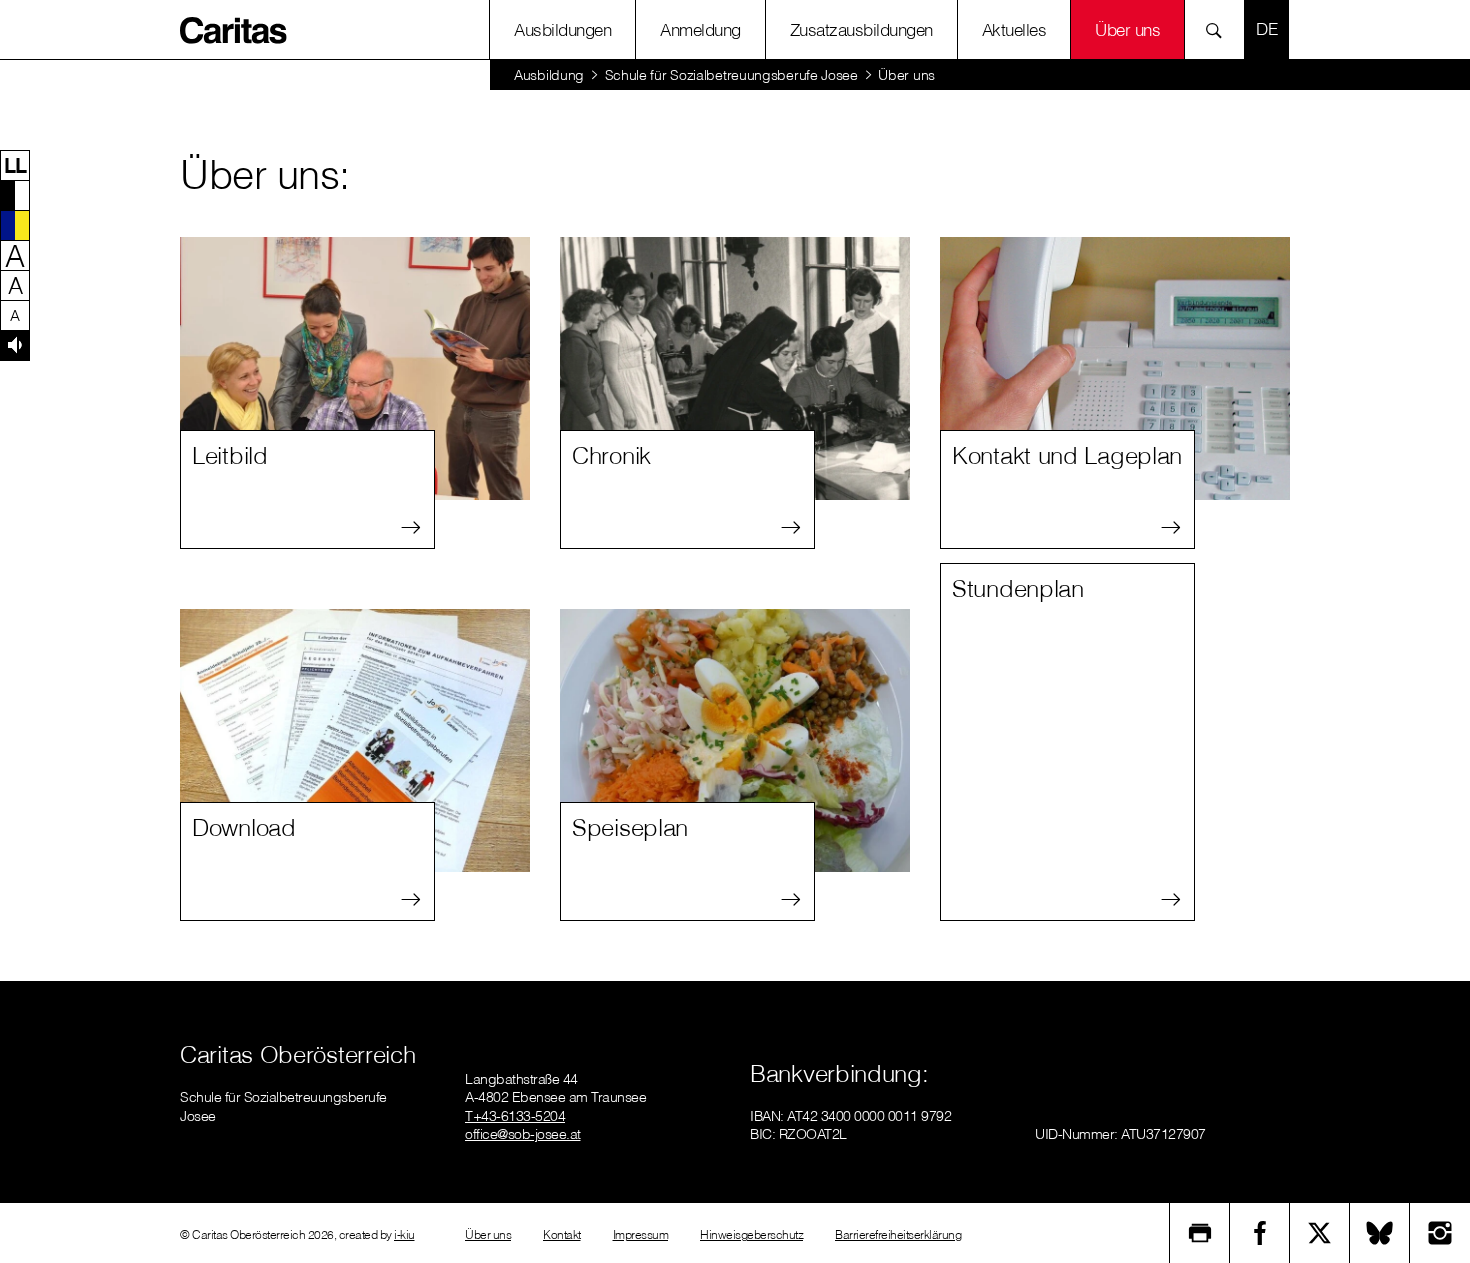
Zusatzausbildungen (861, 29)
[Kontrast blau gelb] (15, 225)
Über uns (1127, 29)
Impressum (641, 1234)
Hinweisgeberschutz (751, 1234)
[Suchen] (1219, 29)
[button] (15, 165)
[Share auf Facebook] (1260, 1233)
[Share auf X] (1320, 1233)
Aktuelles (1014, 29)
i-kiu (404, 1234)
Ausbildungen (562, 29)
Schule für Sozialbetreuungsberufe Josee (731, 75)
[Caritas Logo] (234, 29)
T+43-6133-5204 (515, 1116)
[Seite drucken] (1200, 1233)
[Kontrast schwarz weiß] (15, 195)
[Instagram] (1440, 1233)
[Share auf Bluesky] (1380, 1233)
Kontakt (562, 1234)
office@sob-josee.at (523, 1134)
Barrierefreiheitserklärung (898, 1234)
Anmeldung (700, 29)
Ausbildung (549, 75)
